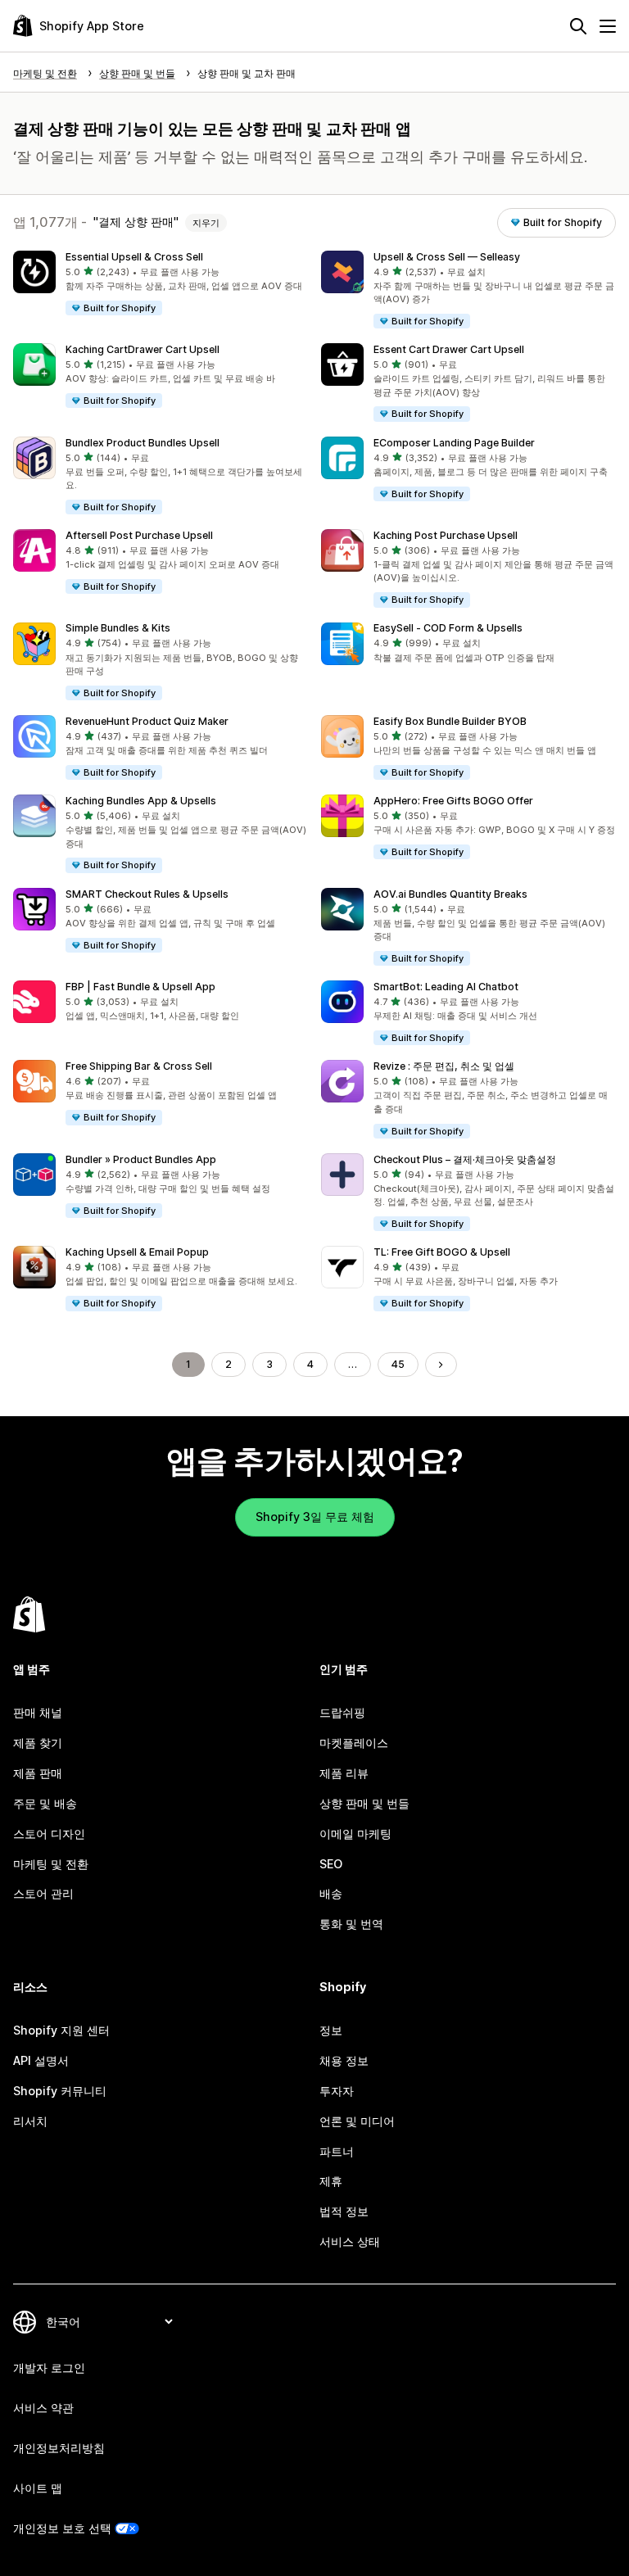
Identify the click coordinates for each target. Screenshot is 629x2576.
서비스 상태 (350, 2241)
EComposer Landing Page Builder (454, 443)
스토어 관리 (43, 1893)
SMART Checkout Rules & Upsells (147, 894)
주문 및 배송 (45, 1803)
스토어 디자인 (49, 1834)
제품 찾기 (38, 1743)
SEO (331, 1864)
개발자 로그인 (49, 2368)
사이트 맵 (38, 2488)
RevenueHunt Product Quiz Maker (147, 721)
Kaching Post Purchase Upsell (446, 535)
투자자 (337, 2091)
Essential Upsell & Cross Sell (134, 257)
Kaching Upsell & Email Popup (137, 1252)
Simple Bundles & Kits (118, 628)
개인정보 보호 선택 (62, 2528)
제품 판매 (38, 1773)
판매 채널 (38, 1712)
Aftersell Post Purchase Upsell (139, 535)
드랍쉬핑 (342, 1712)
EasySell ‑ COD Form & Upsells (448, 628)
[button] (161, 284)
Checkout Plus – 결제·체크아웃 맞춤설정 (465, 1159)
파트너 (337, 2151)
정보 (331, 2030)
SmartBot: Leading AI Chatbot (446, 987)
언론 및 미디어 (357, 2121)
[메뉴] (608, 26)
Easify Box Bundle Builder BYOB (450, 721)
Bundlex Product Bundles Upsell (143, 443)
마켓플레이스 (354, 1743)
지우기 (206, 223)
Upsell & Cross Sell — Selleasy (447, 257)
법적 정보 (344, 2211)
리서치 (30, 2121)
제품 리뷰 (344, 1773)
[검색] (578, 26)
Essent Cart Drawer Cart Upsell (449, 349)
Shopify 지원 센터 (61, 2030)
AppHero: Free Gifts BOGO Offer (453, 801)
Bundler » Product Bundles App (141, 1159)
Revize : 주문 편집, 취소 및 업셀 (444, 1066)
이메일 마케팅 (355, 1834)
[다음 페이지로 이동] (441, 1365)
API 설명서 (41, 2060)
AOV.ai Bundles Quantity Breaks (450, 894)
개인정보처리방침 (59, 2448)
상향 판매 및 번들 (364, 1803)
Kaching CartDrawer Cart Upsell (143, 349)
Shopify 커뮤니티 (60, 2091)
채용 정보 (344, 2060)
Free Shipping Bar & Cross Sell (139, 1066)
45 (398, 1364)
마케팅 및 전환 (51, 1864)
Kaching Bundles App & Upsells (141, 801)
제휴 (331, 2181)
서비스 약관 (43, 2408)
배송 (331, 1893)
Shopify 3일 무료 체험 (315, 1517)
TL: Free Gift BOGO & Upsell (442, 1252)
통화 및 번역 (351, 1924)
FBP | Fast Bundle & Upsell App (140, 987)
